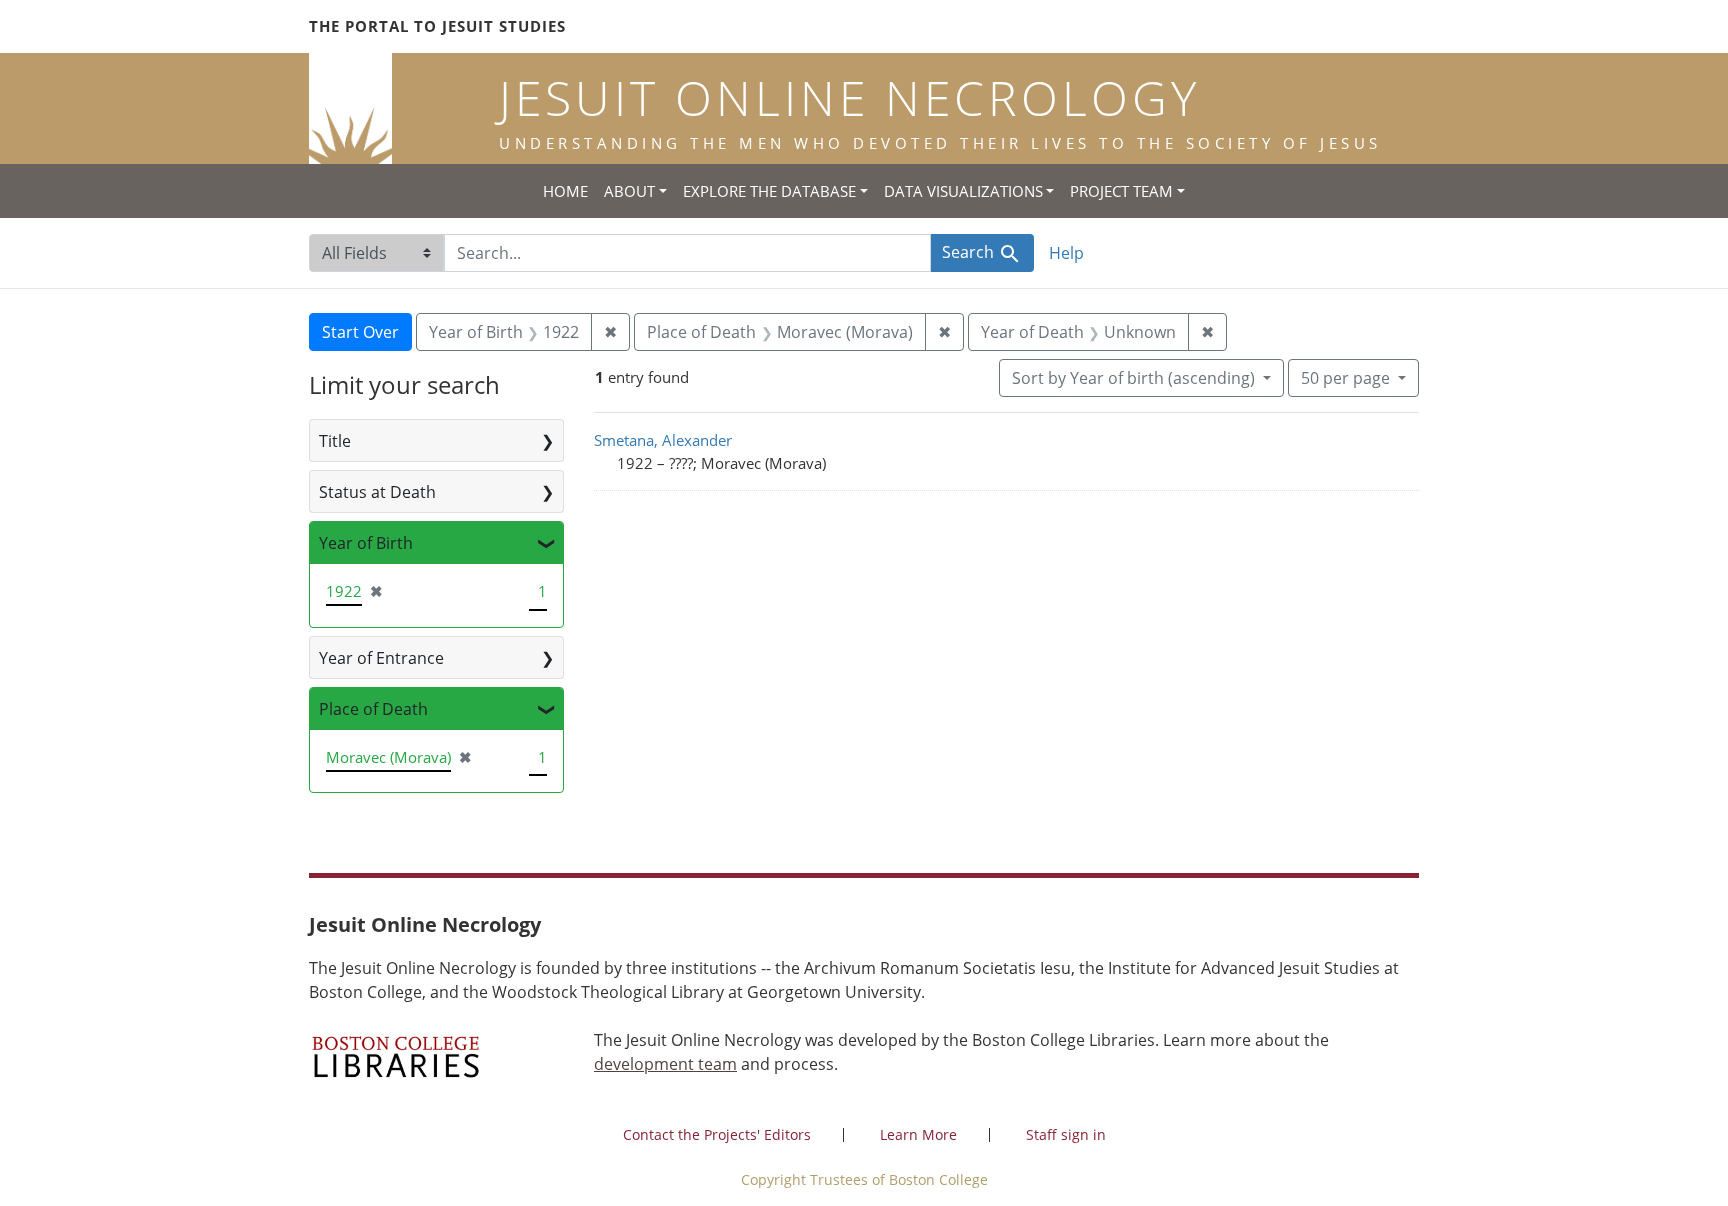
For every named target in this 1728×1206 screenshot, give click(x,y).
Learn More (918, 1134)
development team (665, 1064)
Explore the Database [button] (769, 191)
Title (335, 441)
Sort (1133, 378)
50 (1345, 377)
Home (565, 191)
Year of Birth (366, 543)
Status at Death (377, 492)
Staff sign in (1066, 1134)
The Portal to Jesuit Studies (437, 26)
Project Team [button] (1121, 191)
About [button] (629, 191)
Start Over (360, 332)
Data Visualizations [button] (963, 191)
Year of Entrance (381, 658)
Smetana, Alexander (663, 440)
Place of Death (373, 709)
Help (1066, 253)
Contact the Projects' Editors (717, 1134)
